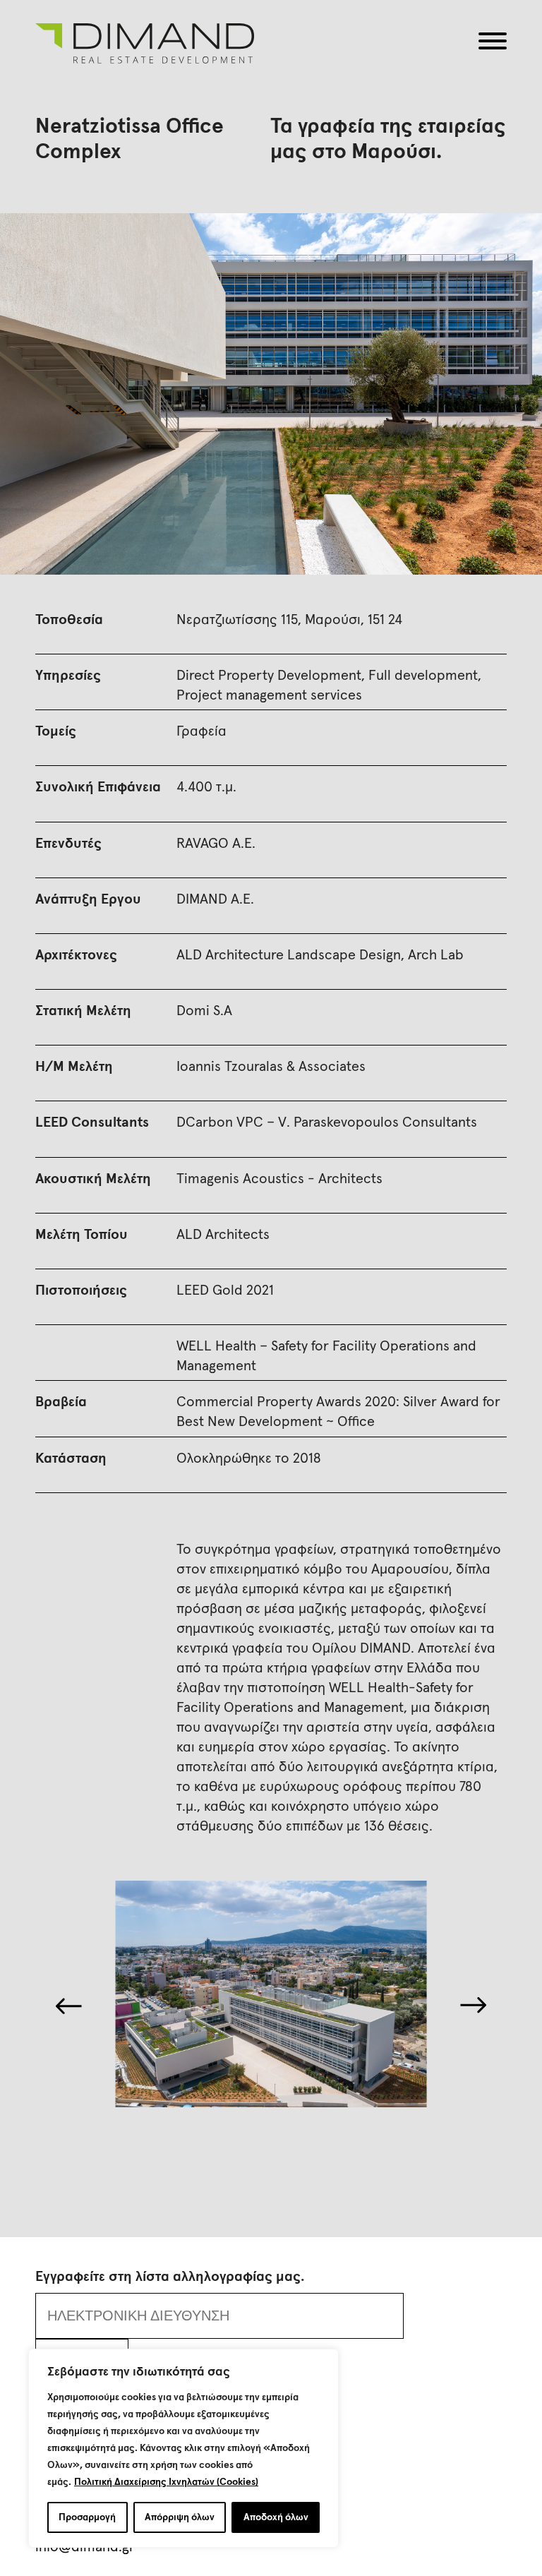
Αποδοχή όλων (276, 2517)
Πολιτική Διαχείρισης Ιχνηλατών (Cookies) (166, 2482)
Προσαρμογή (87, 2517)
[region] (183, 2448)
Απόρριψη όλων (180, 2517)
